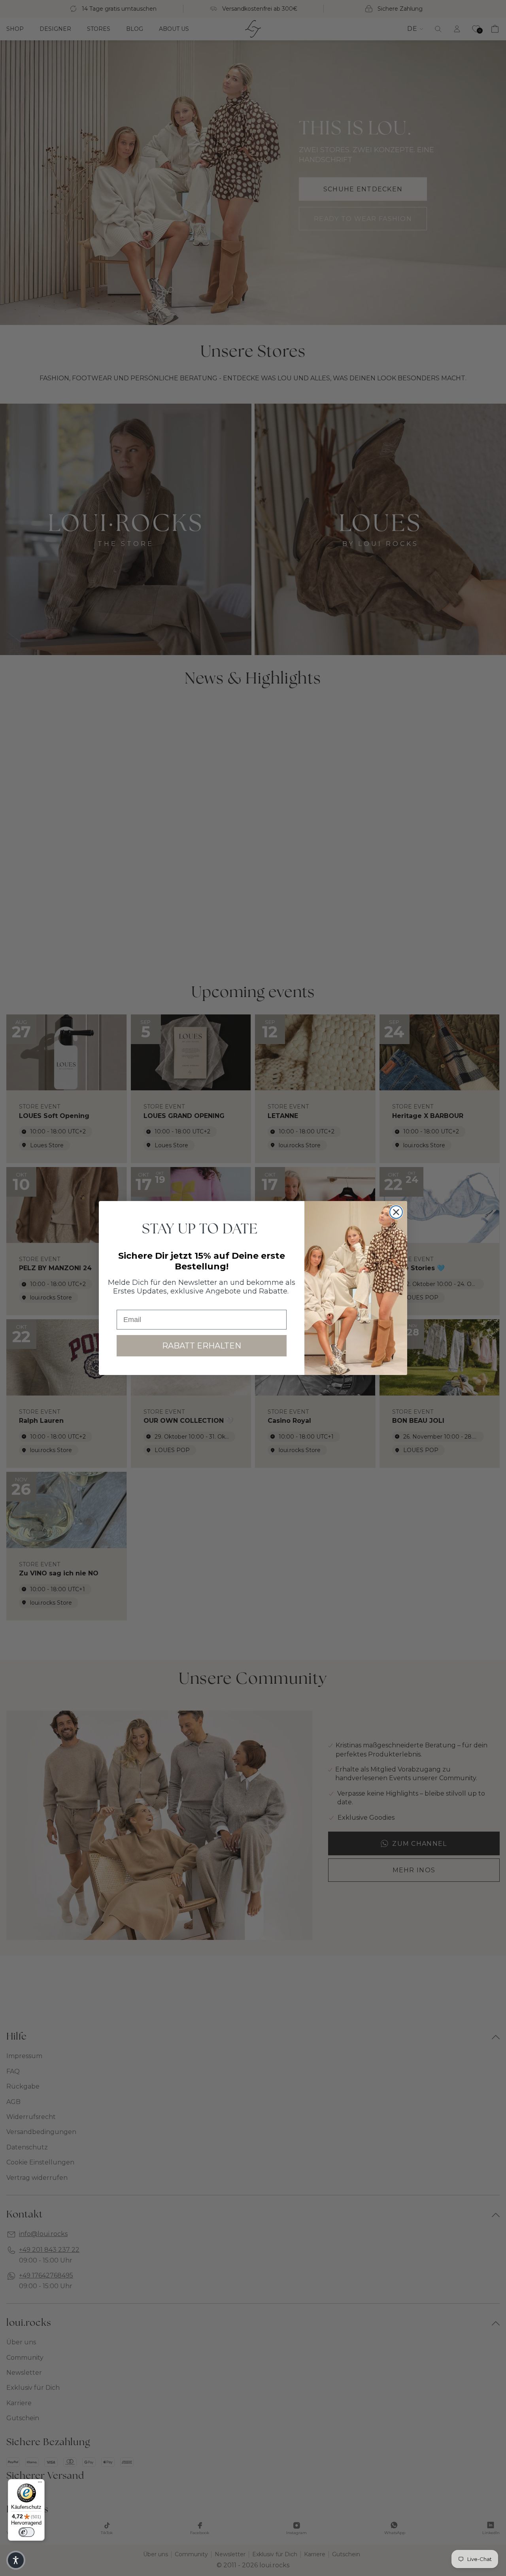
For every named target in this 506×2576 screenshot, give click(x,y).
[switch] (26, 2532)
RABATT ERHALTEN (202, 1346)
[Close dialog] (396, 1212)
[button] (16, 2560)
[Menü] (40, 2484)
